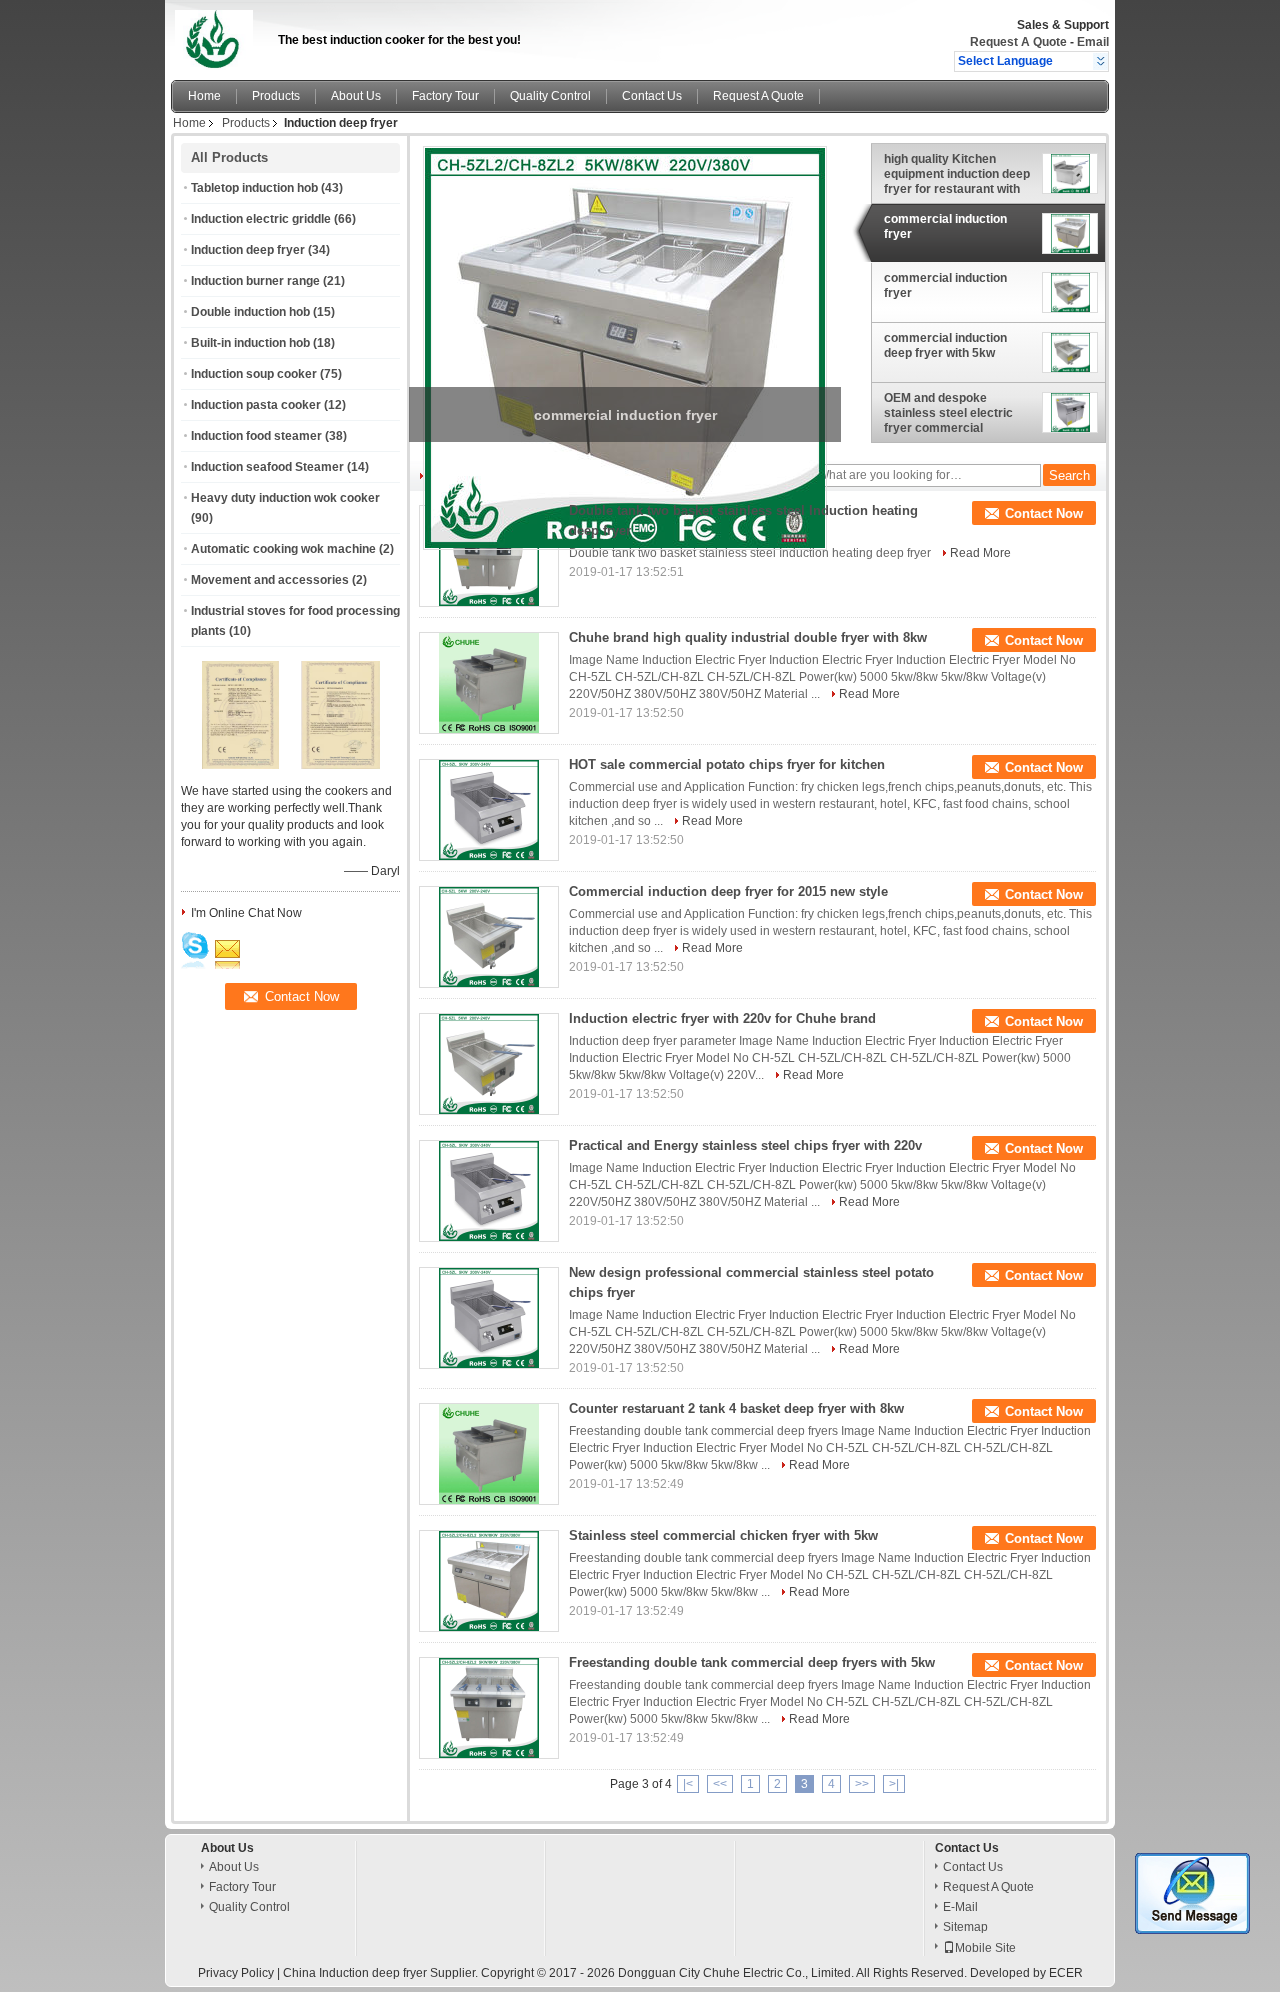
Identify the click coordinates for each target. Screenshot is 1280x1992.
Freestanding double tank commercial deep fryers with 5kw (752, 1662)
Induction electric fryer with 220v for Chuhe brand (722, 1018)
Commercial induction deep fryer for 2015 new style (728, 891)
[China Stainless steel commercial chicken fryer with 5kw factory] (489, 1581)
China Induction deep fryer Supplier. (382, 1973)
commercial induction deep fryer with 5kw (945, 345)
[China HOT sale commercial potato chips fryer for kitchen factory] (489, 810)
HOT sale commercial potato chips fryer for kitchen (727, 764)
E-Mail (960, 1907)
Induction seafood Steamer (267, 467)
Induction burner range (255, 281)
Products (276, 96)
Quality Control (550, 96)
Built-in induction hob (250, 343)
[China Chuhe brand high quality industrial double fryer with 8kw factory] (489, 683)
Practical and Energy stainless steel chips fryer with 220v (745, 1145)
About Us (356, 96)
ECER (1066, 1973)
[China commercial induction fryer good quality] (625, 347)
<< (720, 1784)
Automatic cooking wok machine (283, 549)
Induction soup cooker (254, 374)
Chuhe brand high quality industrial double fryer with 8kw (748, 637)
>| (894, 1784)
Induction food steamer (256, 436)
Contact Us (652, 96)
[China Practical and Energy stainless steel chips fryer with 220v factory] (489, 1191)
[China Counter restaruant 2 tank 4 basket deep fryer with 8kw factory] (489, 1454)
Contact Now (1044, 513)
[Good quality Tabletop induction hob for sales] (241, 765)
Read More (980, 553)
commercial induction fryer (945, 226)
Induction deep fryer (248, 250)
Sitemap (965, 1927)
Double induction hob (250, 312)
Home (204, 96)
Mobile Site (985, 1948)
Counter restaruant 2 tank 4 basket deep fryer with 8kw (736, 1408)
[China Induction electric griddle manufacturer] (219, 35)
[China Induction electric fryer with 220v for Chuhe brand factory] (489, 1064)
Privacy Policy (236, 1973)
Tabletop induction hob (254, 188)
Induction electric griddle (261, 219)
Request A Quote (1018, 42)
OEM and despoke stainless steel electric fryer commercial (948, 413)
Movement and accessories (270, 580)
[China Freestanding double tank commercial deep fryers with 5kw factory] (489, 1708)
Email (1093, 42)
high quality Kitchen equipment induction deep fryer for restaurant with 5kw (957, 174)
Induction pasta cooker (256, 405)
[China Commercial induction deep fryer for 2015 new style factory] (489, 937)
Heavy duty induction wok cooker (285, 498)
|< (688, 1784)
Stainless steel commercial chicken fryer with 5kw (723, 1535)
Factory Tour (445, 96)
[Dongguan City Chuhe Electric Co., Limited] (1100, 61)
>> (862, 1784)
